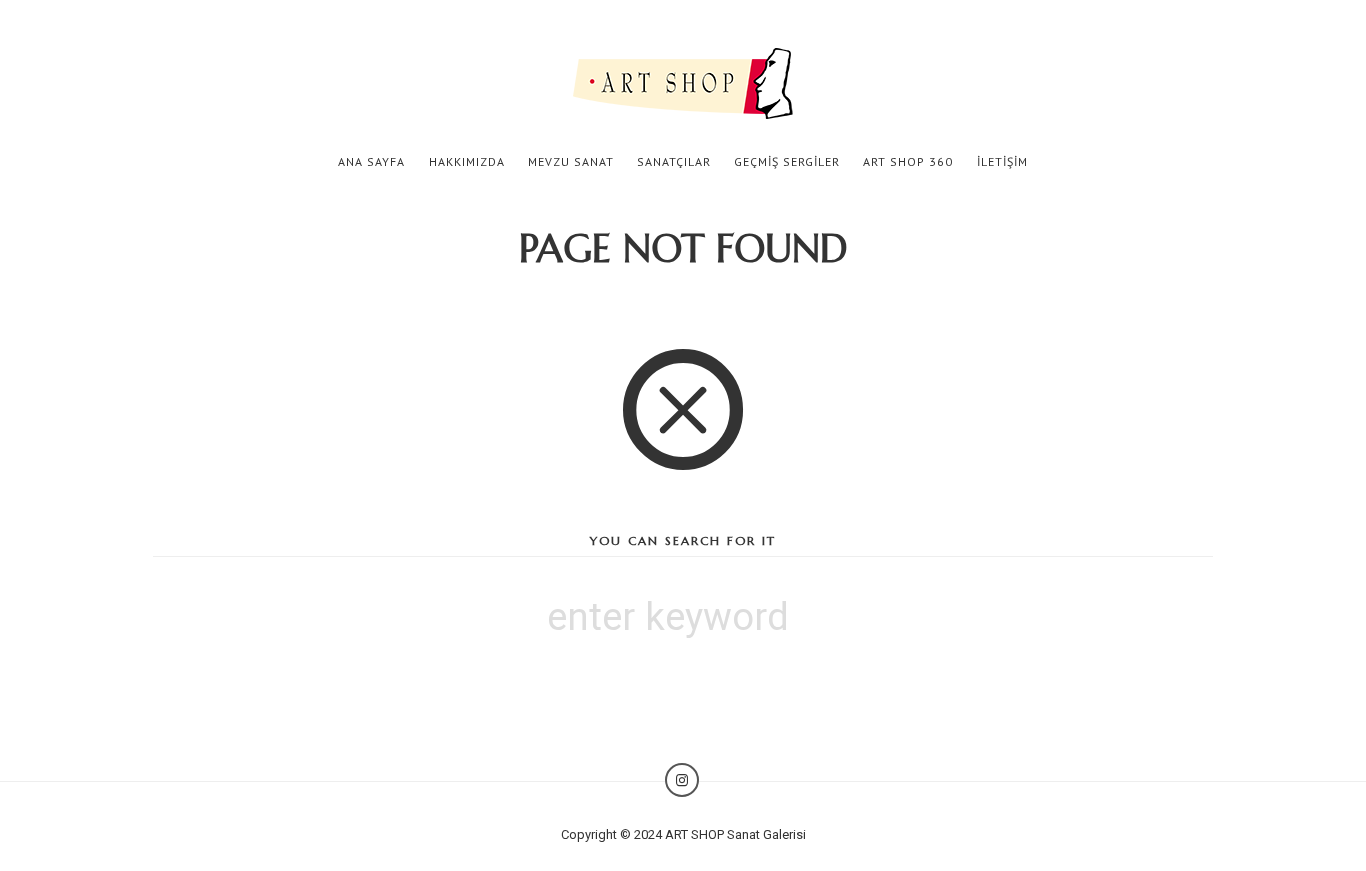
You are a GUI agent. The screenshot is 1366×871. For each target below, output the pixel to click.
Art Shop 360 (908, 161)
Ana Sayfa (371, 161)
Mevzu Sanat (571, 161)
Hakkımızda (467, 161)
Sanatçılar (674, 161)
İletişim (1002, 161)
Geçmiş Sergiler (787, 161)
